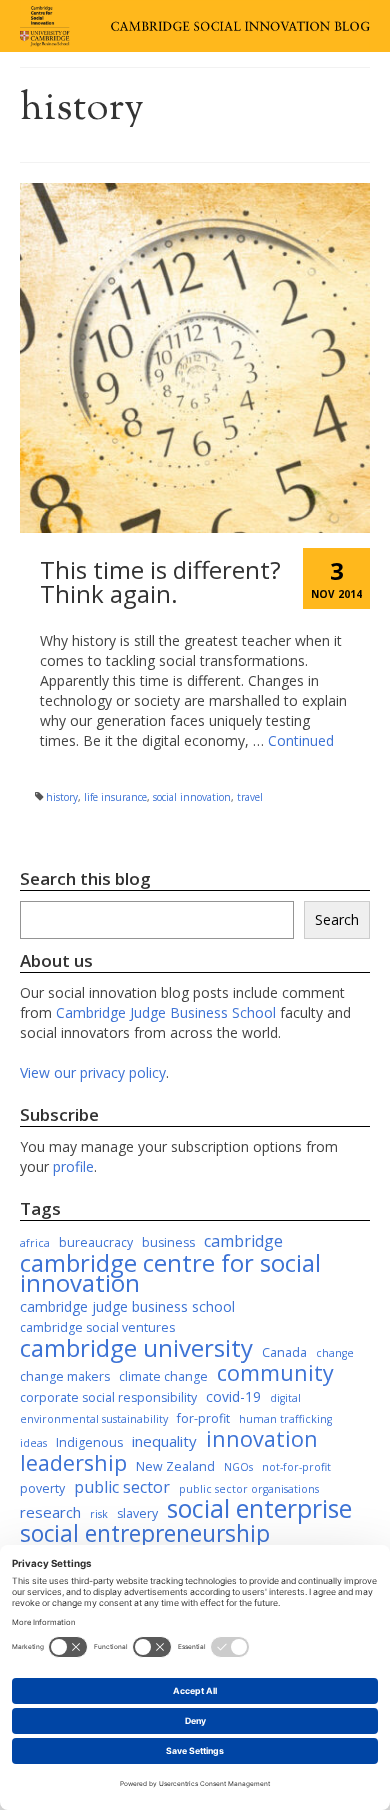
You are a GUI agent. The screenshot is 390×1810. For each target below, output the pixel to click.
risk (99, 1514)
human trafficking (285, 1419)
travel (250, 797)
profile (73, 1166)
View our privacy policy (93, 1072)
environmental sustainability (94, 1419)
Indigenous (89, 1442)
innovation (262, 1439)
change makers (65, 1376)
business (168, 1242)
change (335, 1353)
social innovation (192, 797)
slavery (137, 1513)
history (62, 797)
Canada (284, 1352)
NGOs (238, 1467)
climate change (163, 1376)
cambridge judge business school (127, 1306)
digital (285, 1398)
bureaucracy (96, 1242)
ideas (33, 1443)
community (275, 1373)
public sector (122, 1487)
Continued (301, 740)
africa (35, 1243)
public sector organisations (249, 1489)
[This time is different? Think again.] (195, 356)
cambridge (243, 1241)
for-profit (203, 1418)
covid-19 (233, 1396)
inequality (164, 1441)
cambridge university (136, 1348)
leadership (73, 1463)
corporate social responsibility (108, 1397)
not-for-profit (296, 1467)
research (50, 1512)
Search (337, 919)
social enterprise (259, 1509)
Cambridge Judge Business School (166, 1012)
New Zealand (175, 1466)
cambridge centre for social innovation (170, 1273)
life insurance (115, 797)
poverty (42, 1488)
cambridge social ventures (97, 1327)
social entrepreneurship (145, 1534)
